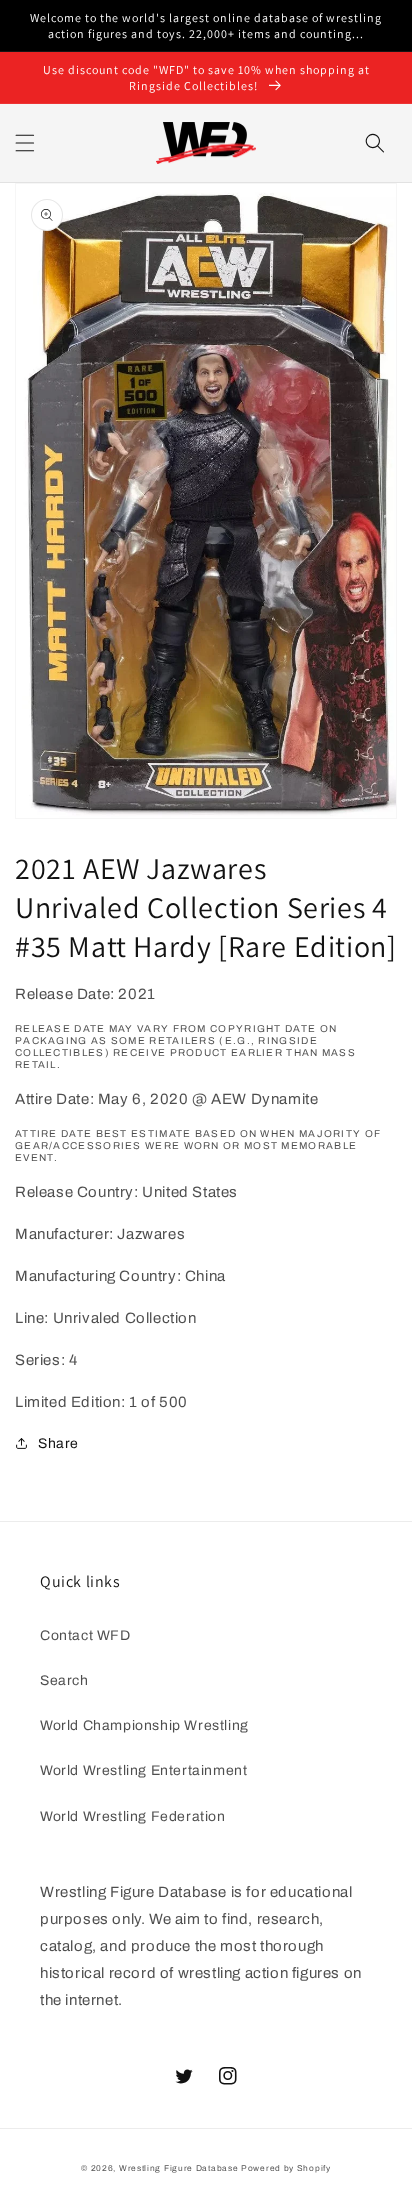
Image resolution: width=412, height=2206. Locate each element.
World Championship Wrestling (144, 1725)
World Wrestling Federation (133, 1816)
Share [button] (58, 1443)
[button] (25, 143)
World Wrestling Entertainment (143, 1770)
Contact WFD (85, 1635)
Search (64, 1680)
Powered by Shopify (286, 2168)
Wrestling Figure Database (179, 2168)
